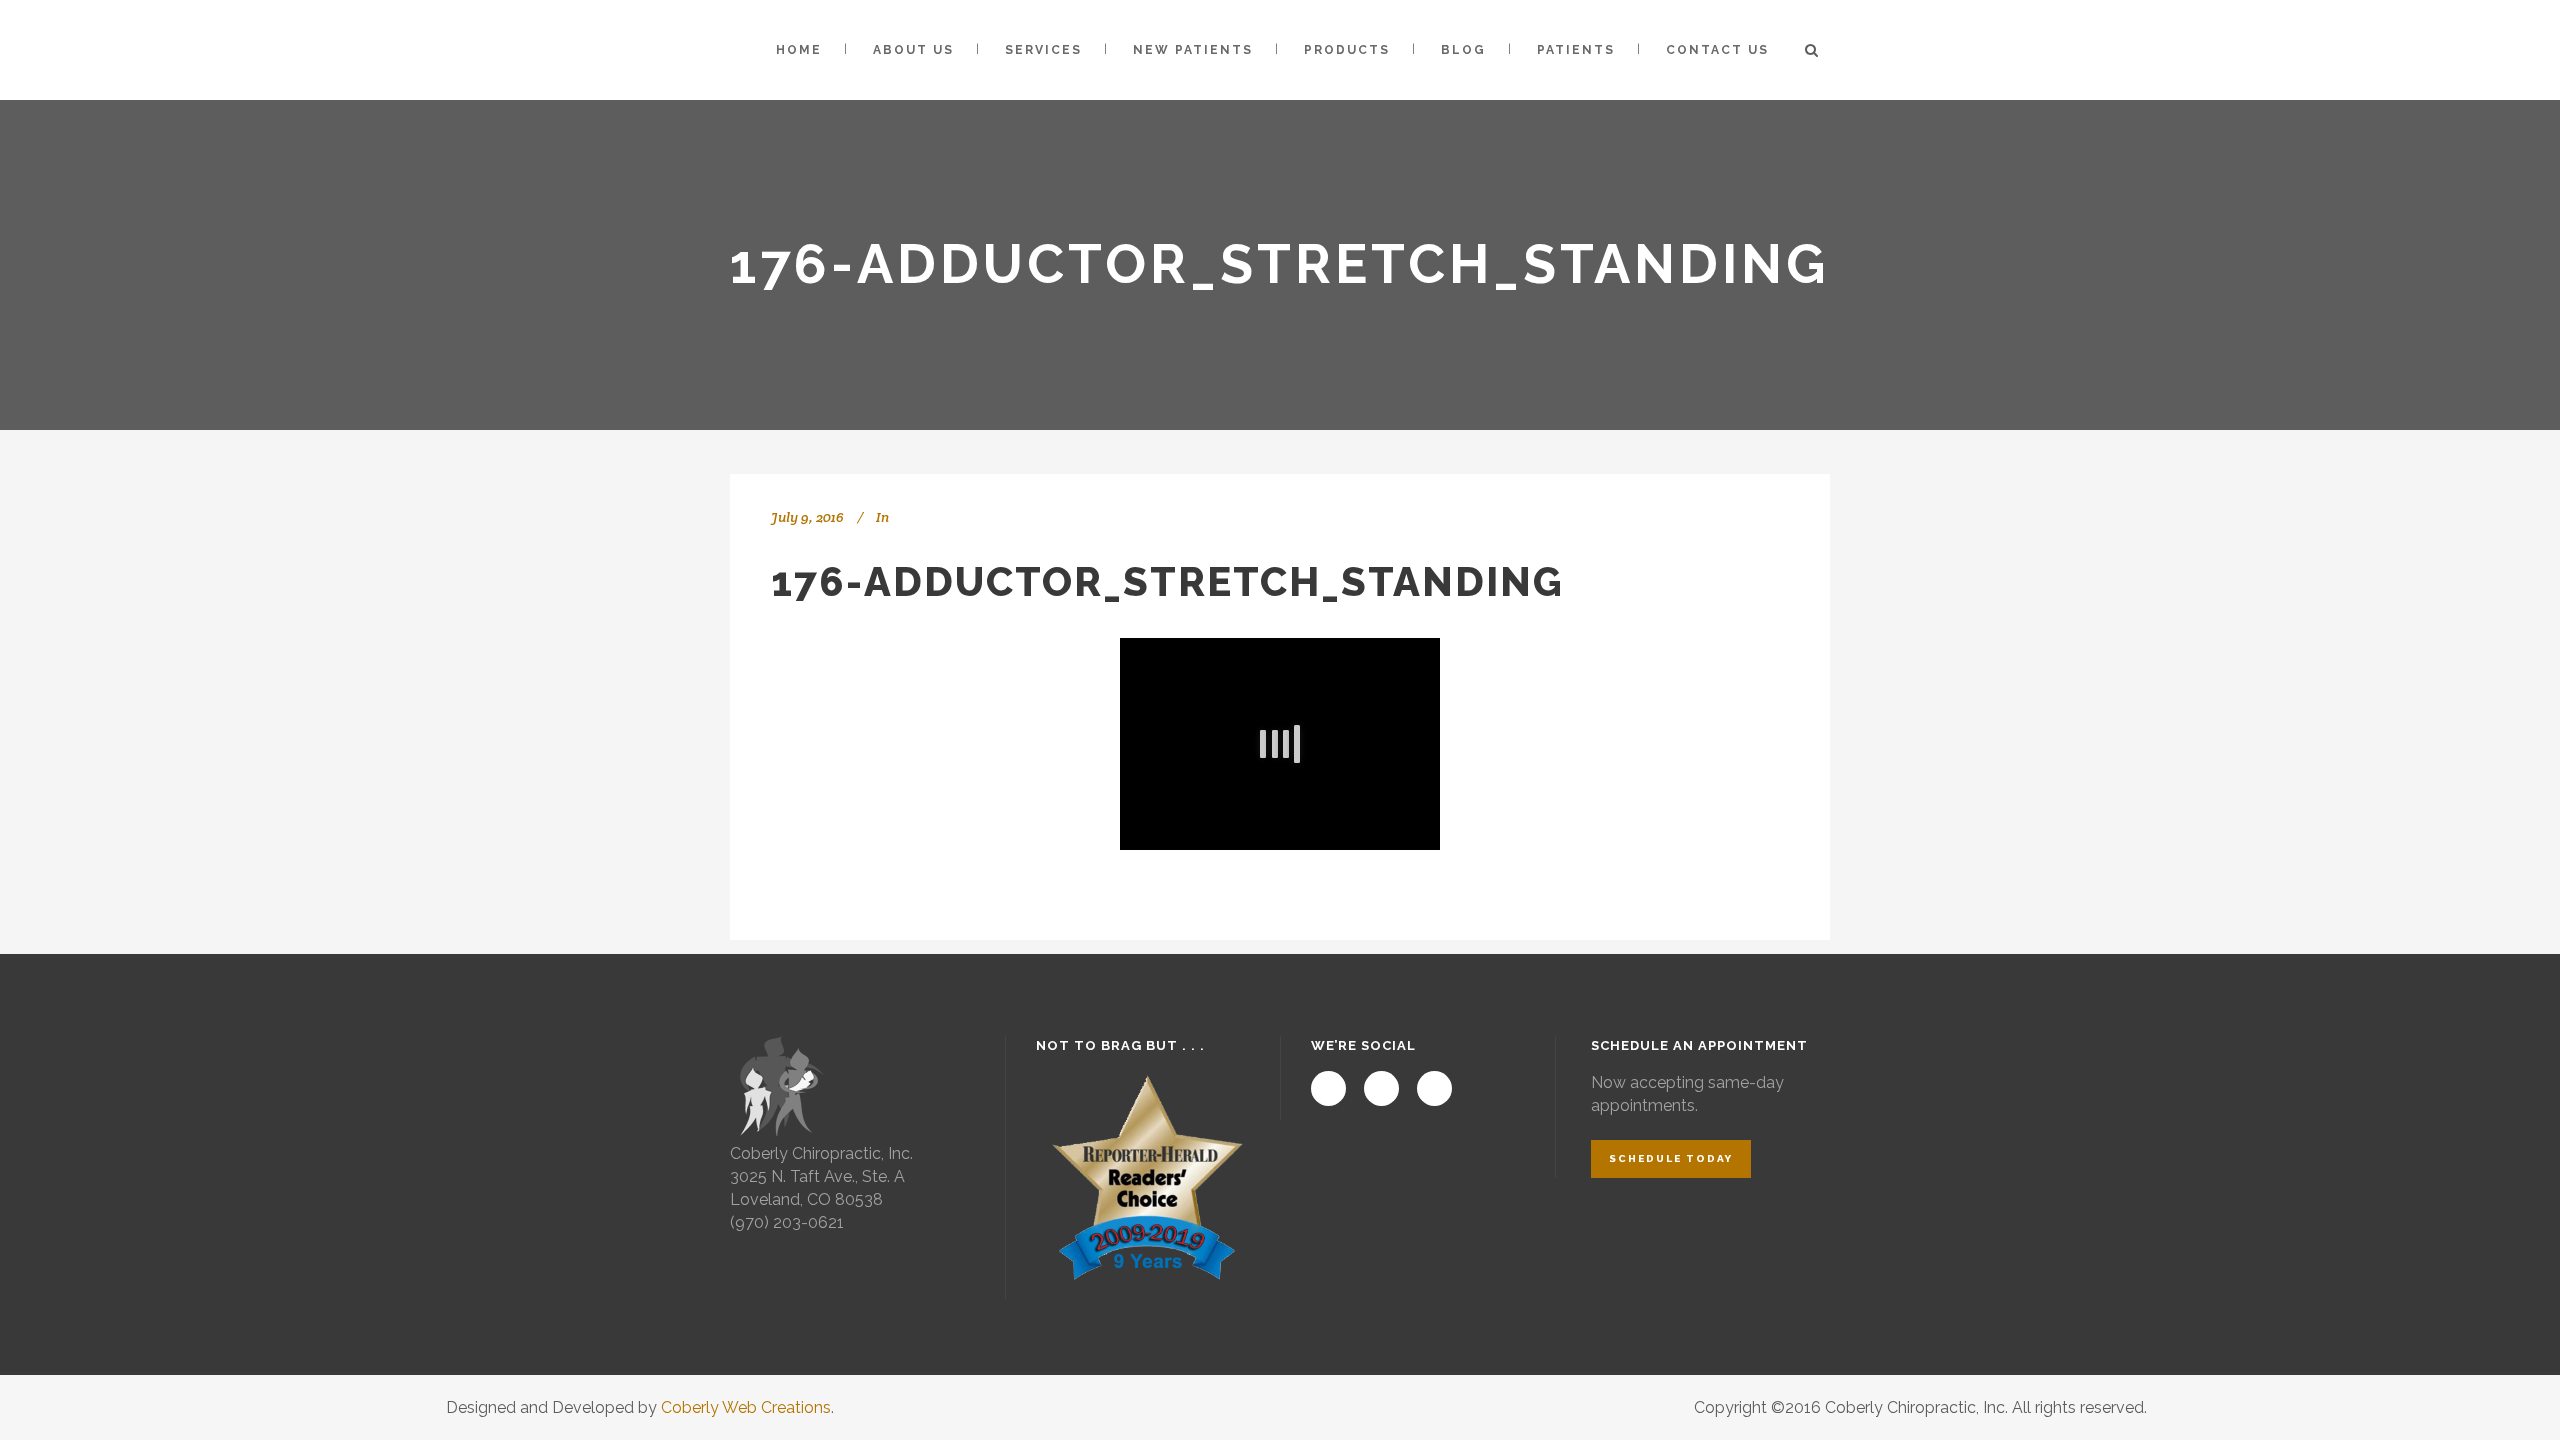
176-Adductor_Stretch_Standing (1167, 581)
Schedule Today (1671, 1158)
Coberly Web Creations (746, 1407)
